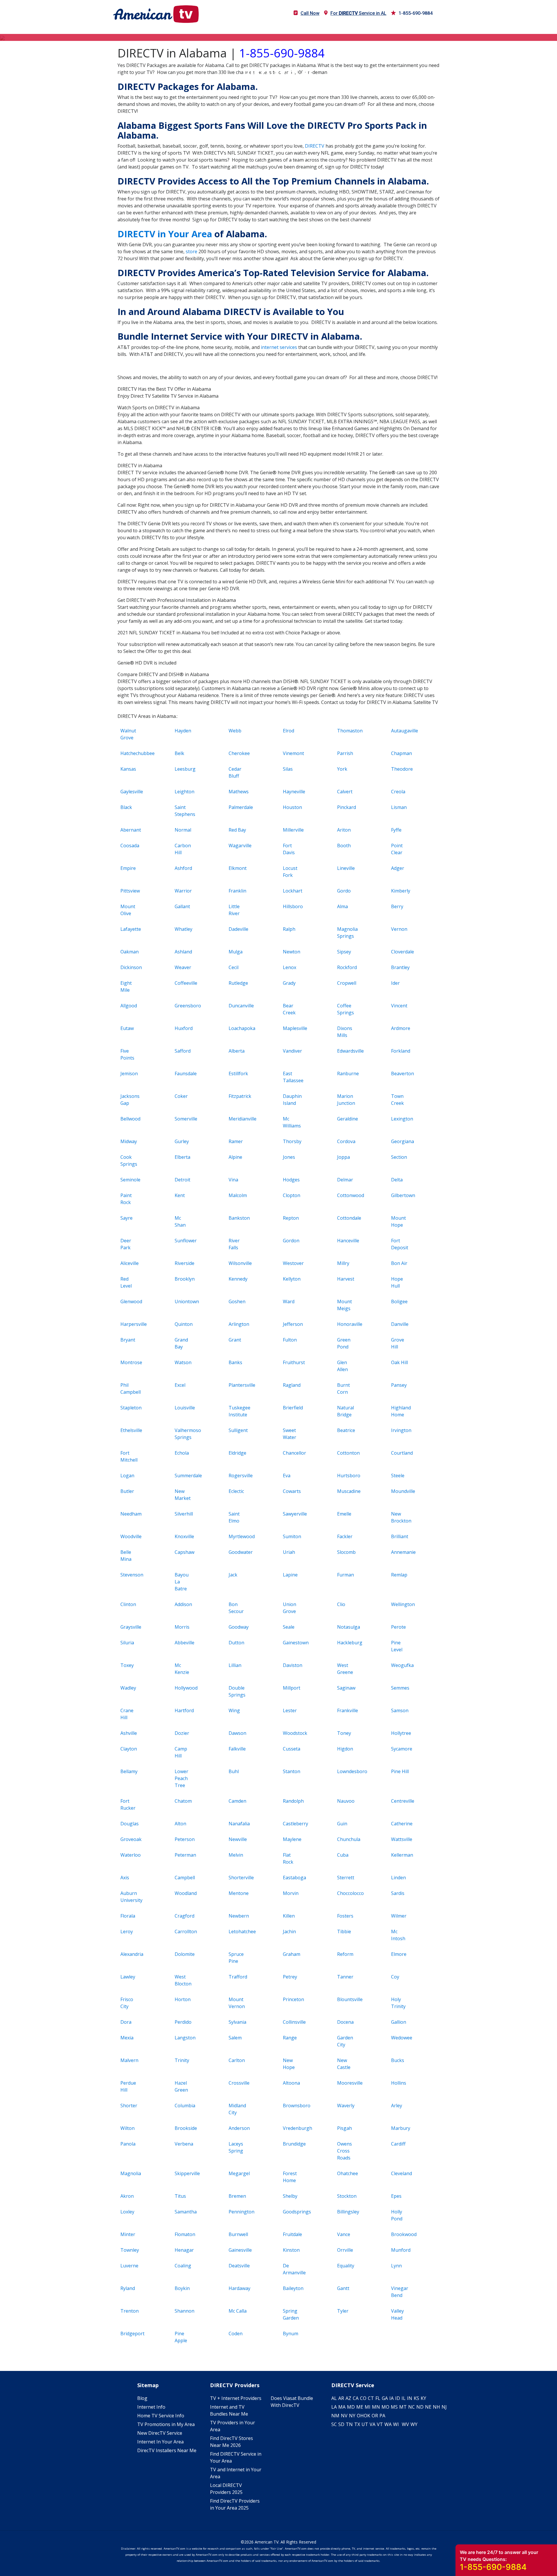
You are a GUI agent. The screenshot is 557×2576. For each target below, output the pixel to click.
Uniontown (185, 1301)
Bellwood (130, 1119)
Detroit (182, 1180)
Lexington (402, 1119)
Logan (127, 1476)
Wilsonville (239, 1263)
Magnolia (131, 2173)
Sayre (126, 1218)
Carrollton (185, 1931)
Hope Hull (397, 1282)
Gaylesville (131, 792)
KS (416, 2398)
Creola (398, 792)
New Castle (344, 2064)
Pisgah (344, 2128)
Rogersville (239, 1476)
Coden (236, 2334)
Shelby (290, 2196)
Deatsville (239, 2266)
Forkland (401, 1051)
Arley (397, 2106)
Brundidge (293, 2144)
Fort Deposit (400, 1244)
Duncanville (239, 1006)
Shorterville (239, 1878)
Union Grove (290, 1608)
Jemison (129, 1074)
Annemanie (402, 1552)
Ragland (292, 1385)
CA (356, 2398)
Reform (345, 1954)
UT (365, 2424)
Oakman (130, 952)
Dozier (182, 1733)
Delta (397, 1180)
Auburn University (131, 1897)
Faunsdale (185, 1074)
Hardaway (239, 2288)
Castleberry (293, 1824)
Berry (397, 906)
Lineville (346, 868)
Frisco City (127, 2003)
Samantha (185, 2212)
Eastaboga (293, 1878)
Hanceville (348, 1241)
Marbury (401, 2128)
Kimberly (401, 891)
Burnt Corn (343, 1389)
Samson (400, 1710)
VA (372, 2424)
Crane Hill (127, 1714)
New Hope (289, 2064)
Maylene (292, 1839)
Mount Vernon (237, 2003)
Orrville (345, 2250)
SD (341, 2424)
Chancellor (293, 1453)
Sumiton (292, 1536)
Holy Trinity (398, 2003)
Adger (398, 868)
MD (351, 2407)
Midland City (237, 2109)
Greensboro (185, 1006)
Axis (125, 1878)
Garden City (345, 2041)
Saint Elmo (234, 1517)
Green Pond (344, 1343)
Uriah (289, 1552)
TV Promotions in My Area (166, 2424)
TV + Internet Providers (236, 2398)
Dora (126, 2022)
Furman (346, 1575)
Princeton (293, 1999)
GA (385, 2398)
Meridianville (239, 1119)
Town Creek (397, 1100)
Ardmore (401, 1028)
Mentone (239, 1893)
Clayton (129, 1749)
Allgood (129, 1006)
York (342, 769)
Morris (182, 1627)
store (191, 251)
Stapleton (131, 1408)
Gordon (291, 1241)
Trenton (130, 2311)
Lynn (396, 2266)
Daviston (293, 1665)
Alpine (235, 1157)
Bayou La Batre (182, 1582)
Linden (398, 1878)
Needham (131, 1514)
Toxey (127, 1665)
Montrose (131, 1362)
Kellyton (292, 1279)
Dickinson (131, 967)
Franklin (237, 891)
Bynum (291, 2334)
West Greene (345, 1669)
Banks (235, 1362)
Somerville (185, 1119)
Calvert (345, 792)
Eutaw (127, 1028)
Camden (237, 1801)
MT (403, 2407)
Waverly (346, 2106)
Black (126, 807)
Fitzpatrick (239, 1096)
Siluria (127, 1643)
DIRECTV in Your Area (165, 234)
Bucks (398, 2060)
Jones (289, 1157)
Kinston (291, 2250)
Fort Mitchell (129, 1456)
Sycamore (402, 1749)
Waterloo (131, 1855)
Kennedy (238, 1279)
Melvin (236, 1855)
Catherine (402, 1824)
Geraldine (348, 1119)
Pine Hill (400, 1771)
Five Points (127, 1054)
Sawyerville (293, 1514)
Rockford (347, 967)
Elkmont (238, 868)
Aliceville (130, 1263)
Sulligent (238, 1430)
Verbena (184, 2144)
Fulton (290, 1340)
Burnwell (238, 2234)
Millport (292, 1688)
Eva (287, 1476)
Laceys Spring (236, 2147)
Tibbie (344, 1931)
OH (360, 2416)
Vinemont (293, 753)
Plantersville (239, 1385)
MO (385, 2407)
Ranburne (348, 1074)
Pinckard (347, 807)
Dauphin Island (292, 1100)
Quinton (184, 1324)
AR (341, 2398)
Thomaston (348, 731)
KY (423, 2398)
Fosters (345, 1916)
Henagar (184, 2250)
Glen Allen (342, 1366)
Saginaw (346, 1688)
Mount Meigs (344, 1305)
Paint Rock (126, 1199)
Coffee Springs (346, 1009)
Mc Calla (238, 2311)
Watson (183, 1362)
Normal (183, 830)
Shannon (185, 2311)
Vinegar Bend (400, 2292)
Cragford (185, 1916)
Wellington (402, 1604)
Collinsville (293, 2022)
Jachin (289, 1931)
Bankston (239, 1218)
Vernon (399, 929)
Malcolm (238, 1195)
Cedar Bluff (235, 772)
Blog (142, 2398)
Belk (179, 753)
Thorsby (292, 1141)
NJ (444, 2407)
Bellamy (129, 1771)
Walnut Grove (128, 734)
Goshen (237, 1301)
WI (396, 2424)
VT (380, 2424)
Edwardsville (348, 1051)
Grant (235, 1340)
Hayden (183, 731)
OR (375, 2416)
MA (342, 2407)
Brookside (185, 2128)
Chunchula (348, 1839)
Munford (401, 2250)
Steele (398, 1476)
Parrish (345, 753)
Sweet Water (290, 1434)
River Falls (234, 1244)
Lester (290, 1710)
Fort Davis (289, 849)
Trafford (238, 1977)
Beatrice (346, 1430)
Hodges (291, 1180)
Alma (342, 906)
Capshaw (185, 1552)
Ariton (344, 830)
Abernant (131, 830)
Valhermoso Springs (185, 1434)
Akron (127, 2196)
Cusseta (292, 1749)
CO (363, 2398)
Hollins (399, 2083)
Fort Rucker (128, 1804)
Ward (289, 1301)
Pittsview (130, 891)
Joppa (343, 1157)
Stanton (292, 1771)
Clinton (128, 1604)
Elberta (182, 1157)
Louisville (185, 1408)
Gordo (344, 891)
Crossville (239, 2083)
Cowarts (292, 1491)
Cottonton (348, 1453)
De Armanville (293, 2269)
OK (367, 2416)
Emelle (344, 1514)
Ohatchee (348, 2173)
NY (352, 2416)
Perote (398, 1627)
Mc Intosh (398, 1935)
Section (399, 1157)
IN (410, 2398)
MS (394, 2407)
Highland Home (401, 1411)
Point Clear (397, 849)
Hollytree (401, 1733)
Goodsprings (293, 2212)
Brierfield (293, 1408)
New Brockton (401, 1517)
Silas (288, 769)
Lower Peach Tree (181, 1778)
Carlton (237, 2060)
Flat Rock (288, 1858)
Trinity (182, 2060)
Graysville (131, 1627)
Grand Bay (181, 1343)
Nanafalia (239, 1824)
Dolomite (185, 1954)
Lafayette (131, 929)
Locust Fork (290, 872)
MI (368, 2407)
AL (334, 2398)
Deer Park (126, 1244)
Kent (180, 1195)
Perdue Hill (128, 2086)
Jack (233, 1575)
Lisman (399, 807)
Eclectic (236, 1491)
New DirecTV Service (160, 2433)
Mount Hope (398, 1221)
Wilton (128, 2128)
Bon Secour (236, 1608)
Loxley (127, 2212)
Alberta (237, 1051)
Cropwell (347, 983)
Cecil (234, 967)
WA (388, 2424)
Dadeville (238, 929)
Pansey (399, 1385)
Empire (128, 868)
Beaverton (402, 1074)
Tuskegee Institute (239, 1411)
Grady (289, 983)
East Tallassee (293, 1077)
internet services (279, 347)
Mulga (236, 952)
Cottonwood (348, 1195)
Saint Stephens (185, 811)
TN (349, 2424)
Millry (343, 1263)
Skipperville (185, 2173)
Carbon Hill (183, 849)
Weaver (183, 967)
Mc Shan (180, 1221)
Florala (128, 1916)
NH (436, 2407)
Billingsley (348, 2212)
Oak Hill (399, 1362)
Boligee (399, 1301)
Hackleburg (348, 1643)
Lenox (290, 967)
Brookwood (402, 2234)
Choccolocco (348, 1893)
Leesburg (185, 769)
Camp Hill (181, 1752)
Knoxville (184, 1536)
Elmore (399, 1954)
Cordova (346, 1141)
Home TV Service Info (161, 2416)
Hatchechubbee (131, 753)
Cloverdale (402, 952)
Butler (127, 1491)
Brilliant (400, 1536)
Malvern (129, 2060)
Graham (292, 1954)
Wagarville (239, 846)
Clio (341, 1604)
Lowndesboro (348, 1771)
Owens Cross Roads (344, 2151)
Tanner (345, 1977)
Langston (185, 2038)
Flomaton (185, 2234)
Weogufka (402, 1665)
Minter (128, 2234)
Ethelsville (131, 1430)
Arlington (239, 1324)
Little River (234, 910)
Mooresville (348, 2083)
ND (420, 2407)
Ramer (236, 1141)
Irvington (401, 1430)
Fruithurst (293, 1362)
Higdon (345, 1749)
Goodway (239, 1627)
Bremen (237, 2196)
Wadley (128, 1688)
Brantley (400, 967)
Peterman (185, 1855)
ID (398, 2398)
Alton (180, 1824)
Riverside (185, 1263)
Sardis (398, 1893)
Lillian (235, 1665)
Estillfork (238, 1074)
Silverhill (184, 1514)
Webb (235, 731)
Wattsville (402, 1839)
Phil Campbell (131, 1389)
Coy (395, 1977)
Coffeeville (185, 983)
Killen (289, 1916)
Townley (130, 2250)
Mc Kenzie (182, 1669)
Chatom (183, 1801)
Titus (180, 2196)
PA (382, 2416)
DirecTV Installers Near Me (167, 2450)
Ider (395, 983)
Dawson (237, 1733)
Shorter (129, 2106)
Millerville (293, 830)
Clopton (292, 1195)
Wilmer (399, 1916)
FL (378, 2398)
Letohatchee (239, 1931)
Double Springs (237, 1691)
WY (414, 2424)
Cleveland (402, 2173)
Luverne (129, 2266)
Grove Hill (398, 1343)
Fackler (345, 1536)
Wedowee (402, 2038)
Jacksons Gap (130, 1100)
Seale (289, 1627)
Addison (183, 1604)
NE (428, 2407)
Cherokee (239, 753)
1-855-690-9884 (416, 13)
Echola (182, 1453)
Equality (346, 2266)
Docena (345, 2022)
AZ (348, 2398)
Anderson (239, 2128)
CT (371, 2398)
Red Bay (237, 830)
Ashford (183, 868)
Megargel (239, 2173)
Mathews (239, 792)
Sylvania (237, 2022)
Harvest (346, 1279)
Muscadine (348, 1491)
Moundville (402, 1491)
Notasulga (348, 1627)
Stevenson (131, 1575)
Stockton (347, 2196)
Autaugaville (402, 731)
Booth (344, 846)
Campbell (185, 1878)
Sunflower (185, 1241)
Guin (342, 1824)
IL (404, 2398)
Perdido (183, 2022)
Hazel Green (181, 2086)
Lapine (290, 1575)
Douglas (130, 1824)
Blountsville (348, 1999)
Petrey (290, 1977)
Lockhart (293, 891)
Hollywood (185, 1688)
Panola (128, 2144)
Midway (129, 1141)
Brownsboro (293, 2106)
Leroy (127, 1931)
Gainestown (293, 1643)
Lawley (128, 1977)
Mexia (127, 2038)
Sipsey (344, 952)
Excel (180, 1385)
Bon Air (399, 1263)
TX (357, 2424)
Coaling (183, 2266)
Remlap (399, 1575)
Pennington (239, 2212)
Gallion (399, 2022)
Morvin (291, 1893)
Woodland (185, 1893)
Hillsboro (293, 906)
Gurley (182, 1141)
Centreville (402, 1801)
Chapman (402, 753)
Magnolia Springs (347, 933)
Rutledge (238, 983)
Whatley (183, 929)
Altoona (291, 2083)
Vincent (399, 1006)
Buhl (234, 1771)
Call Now (310, 13)
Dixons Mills (345, 1032)
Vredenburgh (293, 2128)
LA (334, 2407)
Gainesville (239, 2250)
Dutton (236, 1643)
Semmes (400, 1688)
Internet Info (151, 2407)
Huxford (184, 1028)
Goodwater (239, 1552)
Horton (183, 1999)
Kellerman (402, 1855)
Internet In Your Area (160, 2442)
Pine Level (397, 1646)
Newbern (239, 1916)
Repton (291, 1218)
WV (405, 2424)
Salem (235, 2038)
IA (391, 2398)
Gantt (343, 2288)
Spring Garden (291, 2314)
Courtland (402, 1453)
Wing (234, 1710)
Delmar (345, 1180)
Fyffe (396, 830)
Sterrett (346, 1878)
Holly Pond (397, 2215)
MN (376, 2407)
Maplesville (293, 1028)
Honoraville (348, 1324)
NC (412, 2407)
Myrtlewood (239, 1536)
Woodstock (293, 1733)
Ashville (129, 1733)
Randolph (293, 1801)
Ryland (128, 2288)
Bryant (128, 1340)
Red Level (126, 1282)
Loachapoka (239, 1028)
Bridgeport (131, 2334)
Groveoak (131, 1839)
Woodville (131, 1536)
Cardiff (398, 2144)
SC (334, 2424)
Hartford (184, 1710)
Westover (293, 1263)
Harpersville (131, 1324)
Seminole (130, 1180)
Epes (396, 2196)
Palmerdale (239, 807)
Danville (400, 1324)
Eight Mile (126, 986)
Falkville (237, 1749)
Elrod (289, 731)
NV (344, 2416)
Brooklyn (185, 1279)
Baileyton (293, 2288)
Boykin (182, 2288)
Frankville (348, 1710)
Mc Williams (292, 1122)
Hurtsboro (348, 1476)
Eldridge (237, 1453)
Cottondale (348, 1218)
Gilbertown (402, 1195)
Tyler (343, 2311)
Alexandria (131, 1954)
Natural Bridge (346, 1411)
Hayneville (293, 792)
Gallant (182, 906)
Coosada (130, 846)
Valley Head (397, 2314)
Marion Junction (346, 1100)
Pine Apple (181, 2337)
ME (360, 2407)
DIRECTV (315, 146)
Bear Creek (289, 1009)
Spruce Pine (236, 1958)
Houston (292, 807)
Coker (181, 1096)
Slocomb (346, 1552)
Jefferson (293, 1324)
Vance (344, 2234)
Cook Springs (129, 1161)
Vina (233, 1180)
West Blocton (183, 1980)
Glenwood (131, 1301)
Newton (292, 952)
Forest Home (290, 2177)
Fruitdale (292, 2234)
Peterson (185, 1839)
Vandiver (292, 1051)
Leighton (185, 792)
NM (335, 2416)
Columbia (185, 2106)
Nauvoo (346, 1801)
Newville (238, 1839)
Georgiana (402, 1141)
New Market (183, 1495)
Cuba (343, 1855)
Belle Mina (126, 1556)
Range (290, 2038)
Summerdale (185, 1476)
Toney (344, 1733)
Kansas (128, 769)
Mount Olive (128, 910)
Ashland (183, 952)
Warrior (183, 891)
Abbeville (185, 1643)
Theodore (402, 769)
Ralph (289, 929)
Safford (183, 1051)
